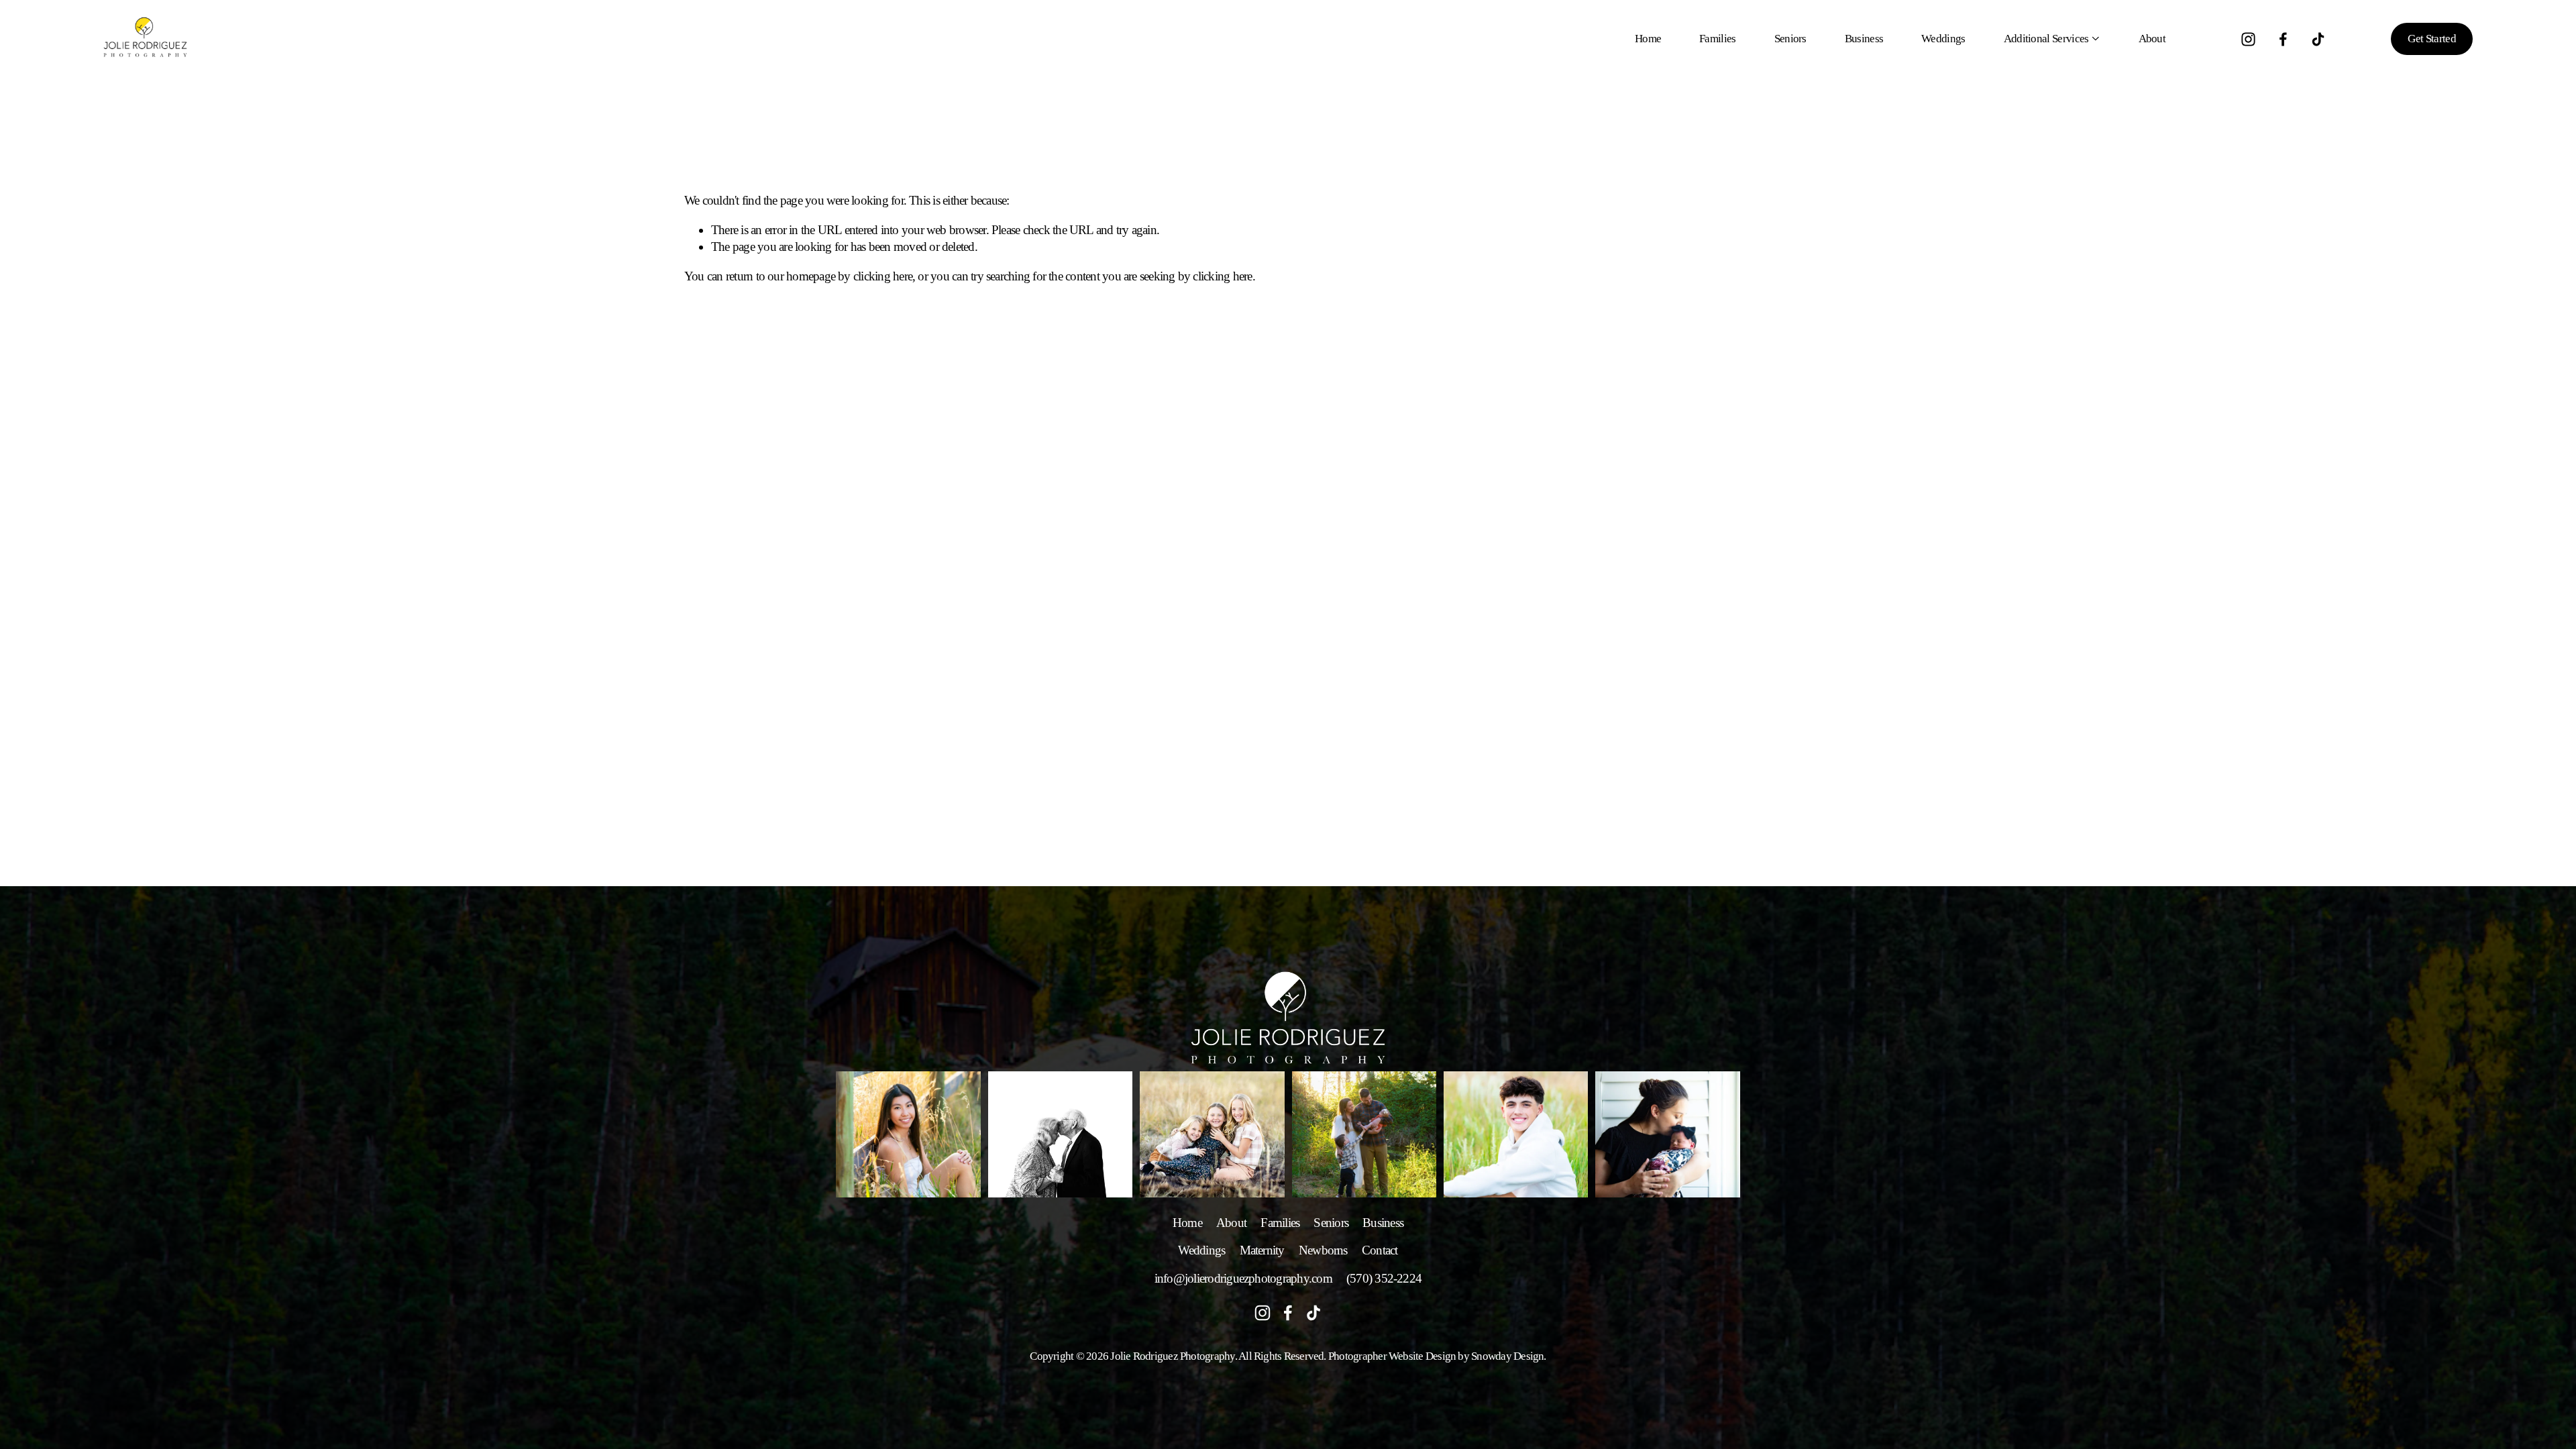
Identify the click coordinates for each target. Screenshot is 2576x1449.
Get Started (2432, 39)
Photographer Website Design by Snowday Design (1436, 1356)
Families (1718, 39)
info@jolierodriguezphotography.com (1243, 1278)
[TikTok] (2318, 39)
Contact (1380, 1250)
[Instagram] (2248, 39)
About (2152, 39)
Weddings (1943, 39)
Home (1648, 39)
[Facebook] (2283, 39)
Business (1864, 39)
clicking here (883, 276)
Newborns (1323, 1250)
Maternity (1262, 1250)
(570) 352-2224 (1384, 1278)
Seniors (1790, 39)
